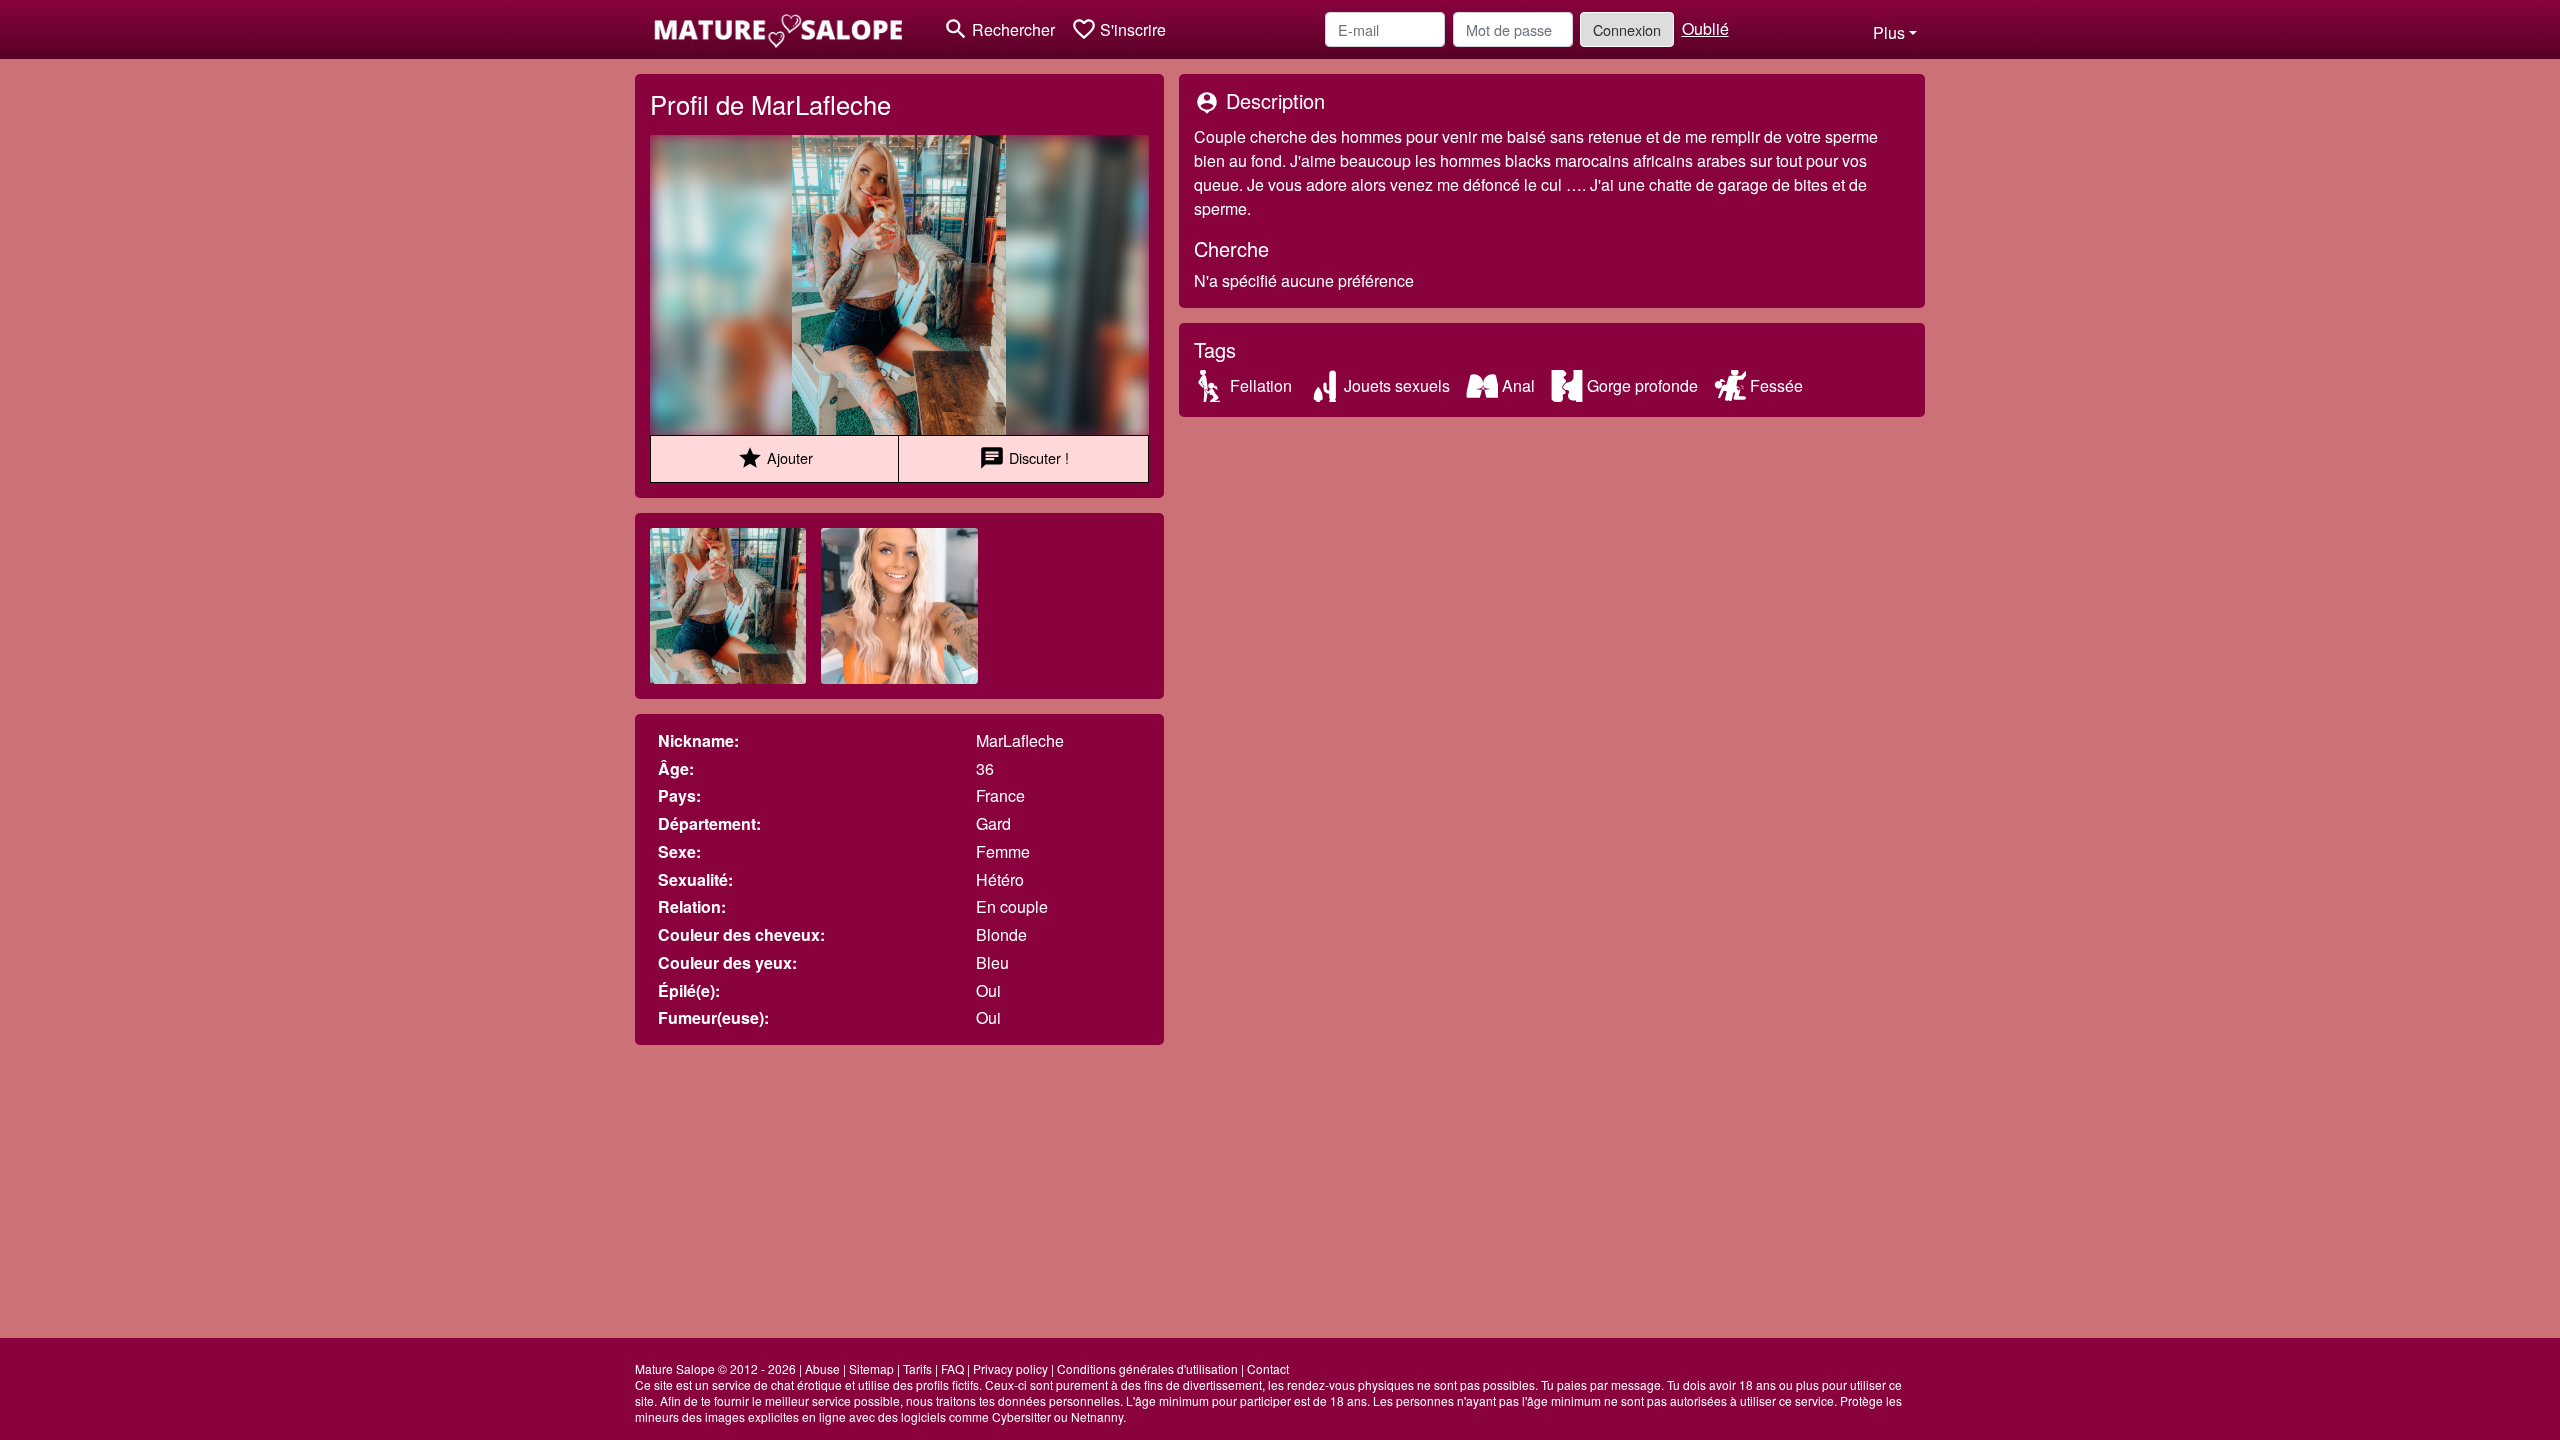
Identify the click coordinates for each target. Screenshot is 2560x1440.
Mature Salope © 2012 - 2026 (715, 1368)
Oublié (1705, 28)
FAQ (952, 1368)
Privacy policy (1010, 1368)
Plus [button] (1889, 32)
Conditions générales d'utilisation (1147, 1368)
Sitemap (871, 1368)
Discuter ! (1024, 458)
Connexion (1627, 29)
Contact (1268, 1368)
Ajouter (775, 458)
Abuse (822, 1368)
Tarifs (917, 1368)
